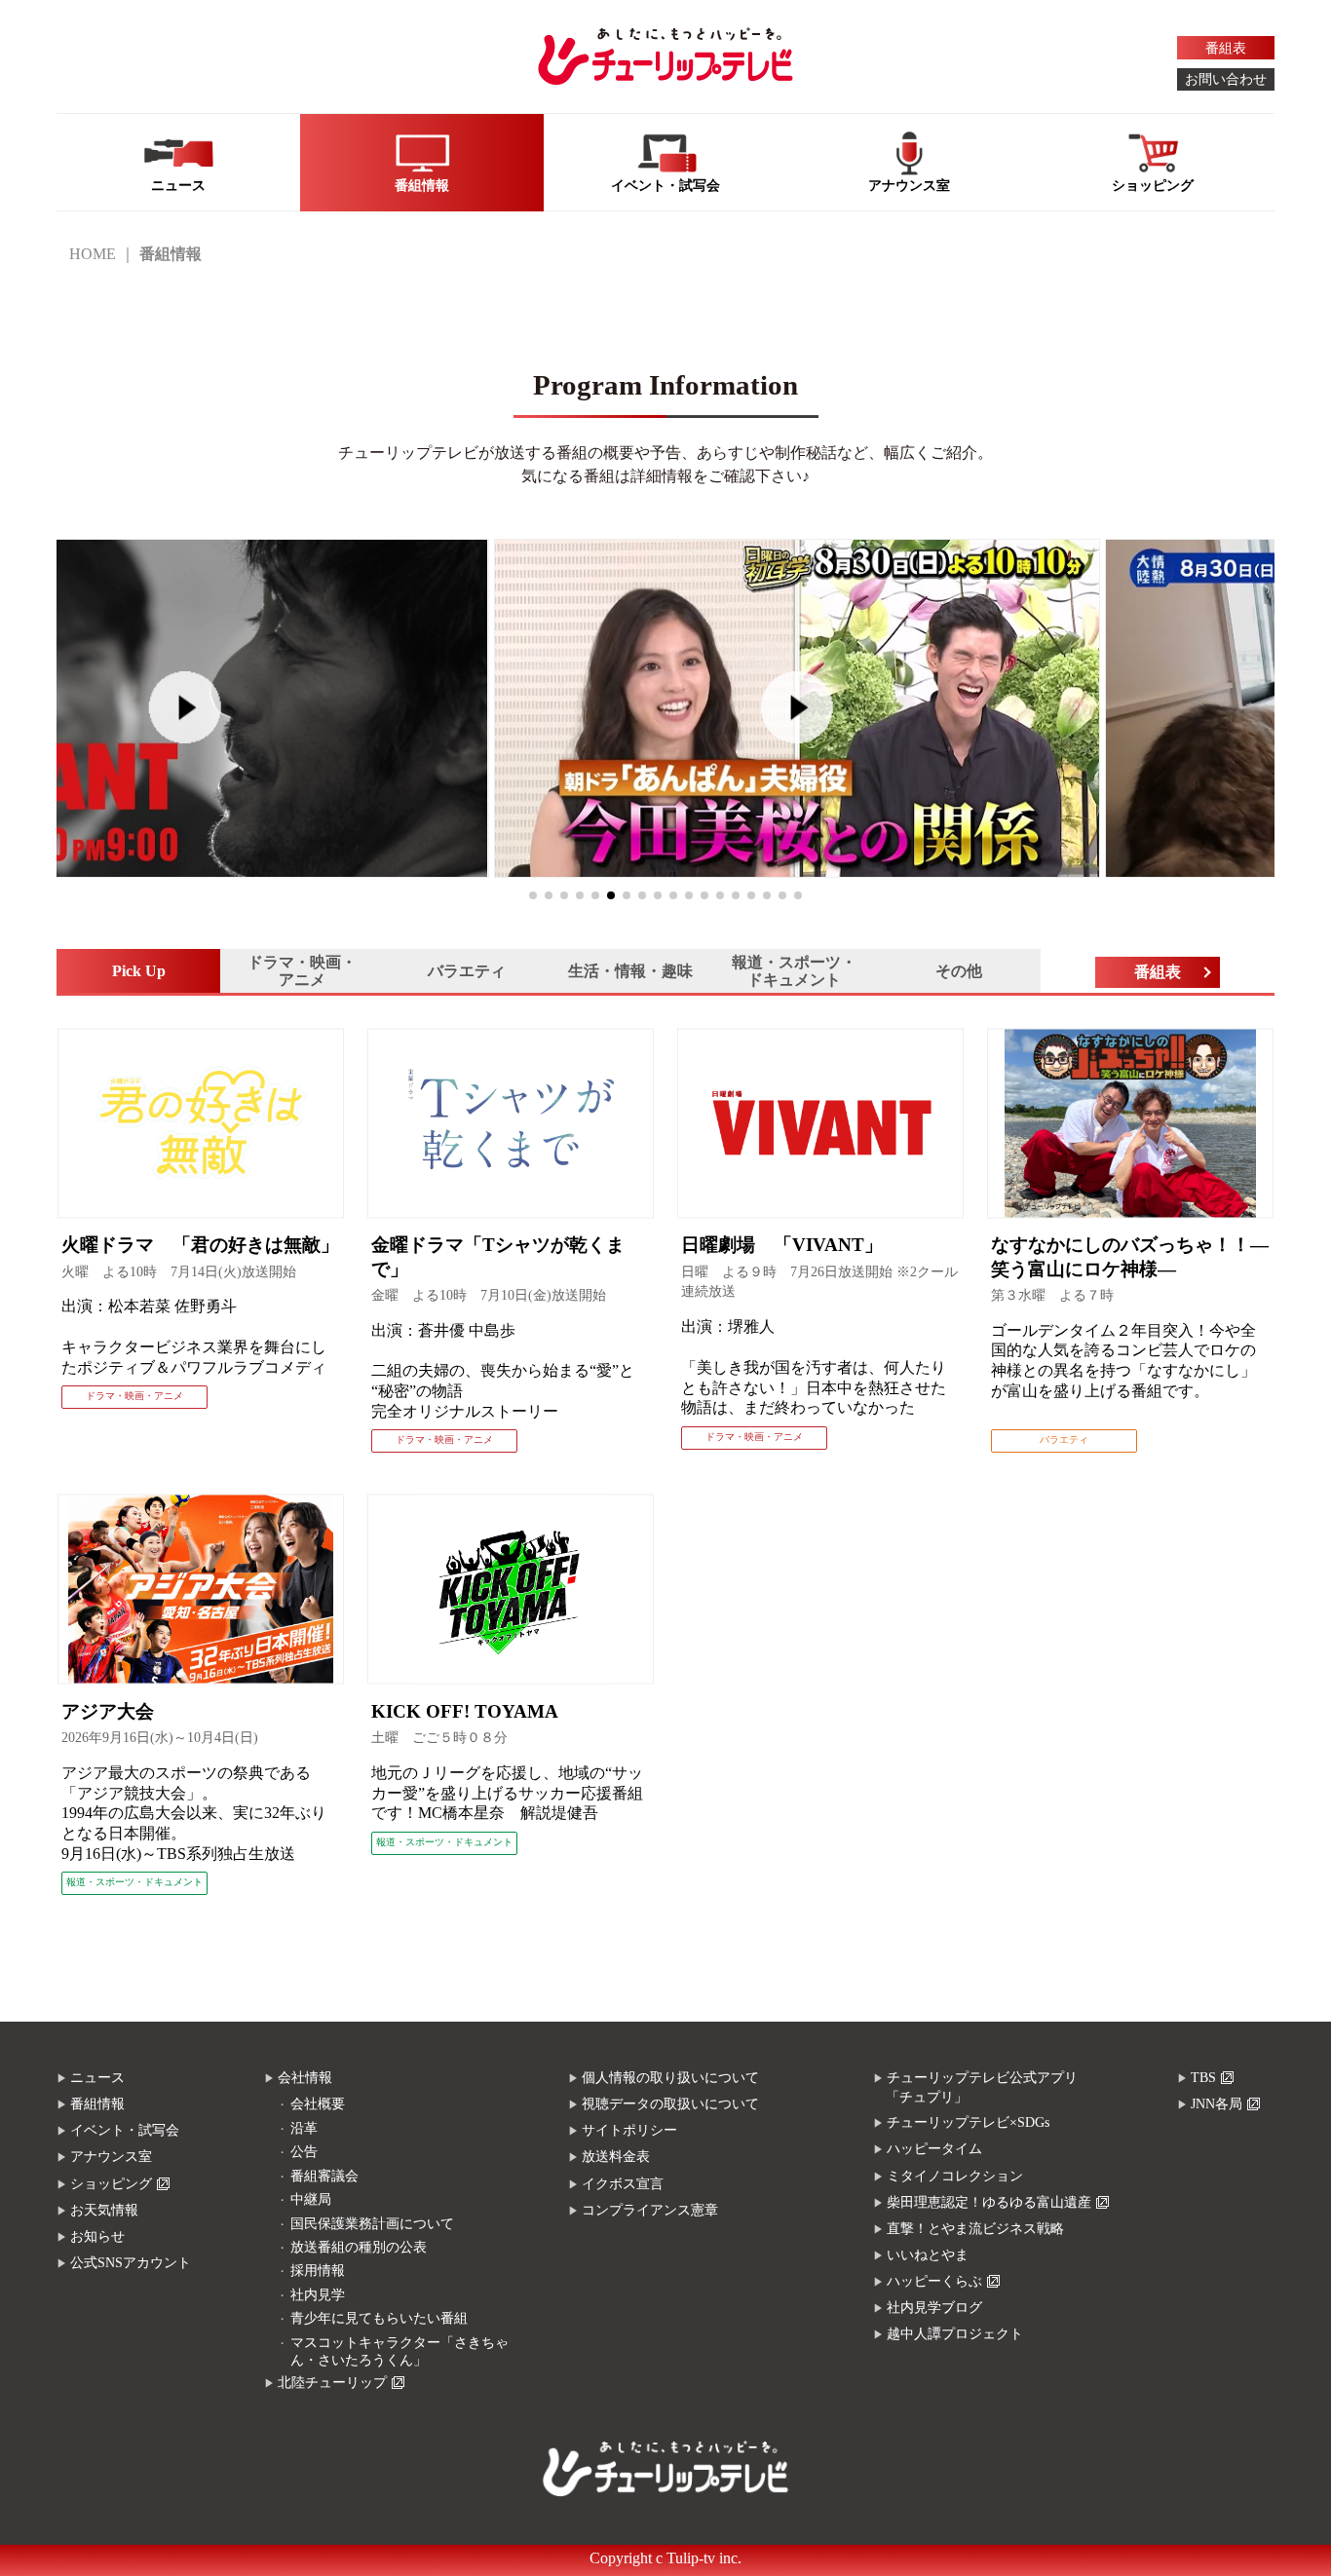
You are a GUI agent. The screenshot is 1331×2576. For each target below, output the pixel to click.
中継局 (311, 2199)
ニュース (97, 2078)
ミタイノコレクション (955, 2176)
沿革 (304, 2128)
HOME (93, 254)
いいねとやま (928, 2255)
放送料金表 (616, 2157)
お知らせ (97, 2236)
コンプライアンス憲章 (650, 2210)
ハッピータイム (934, 2149)
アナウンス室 (111, 2157)
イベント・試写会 (125, 2130)
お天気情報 (104, 2210)
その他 (959, 971)
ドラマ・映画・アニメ (302, 971)
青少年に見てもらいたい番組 (379, 2318)
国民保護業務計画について (372, 2224)
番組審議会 (324, 2176)
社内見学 (318, 2295)
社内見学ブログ (934, 2308)
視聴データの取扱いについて (670, 2104)
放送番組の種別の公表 (359, 2247)
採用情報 (318, 2271)
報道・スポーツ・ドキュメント (794, 971)
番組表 (1226, 48)
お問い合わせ (1226, 79)
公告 (304, 2152)
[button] (533, 895)
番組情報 (97, 2104)
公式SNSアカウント (131, 2263)
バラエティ (467, 971)
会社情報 (305, 2078)
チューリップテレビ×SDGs (968, 2122)
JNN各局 (1217, 2104)
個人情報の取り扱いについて (670, 2078)
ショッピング (111, 2184)
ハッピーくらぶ (934, 2281)
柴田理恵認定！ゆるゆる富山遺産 (989, 2202)
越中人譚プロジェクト (955, 2334)
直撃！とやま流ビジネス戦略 (975, 2229)
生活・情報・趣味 (630, 971)
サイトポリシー (629, 2130)
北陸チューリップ (332, 2383)
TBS (1203, 2078)
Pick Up (139, 971)
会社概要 (318, 2104)
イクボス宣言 (623, 2184)
